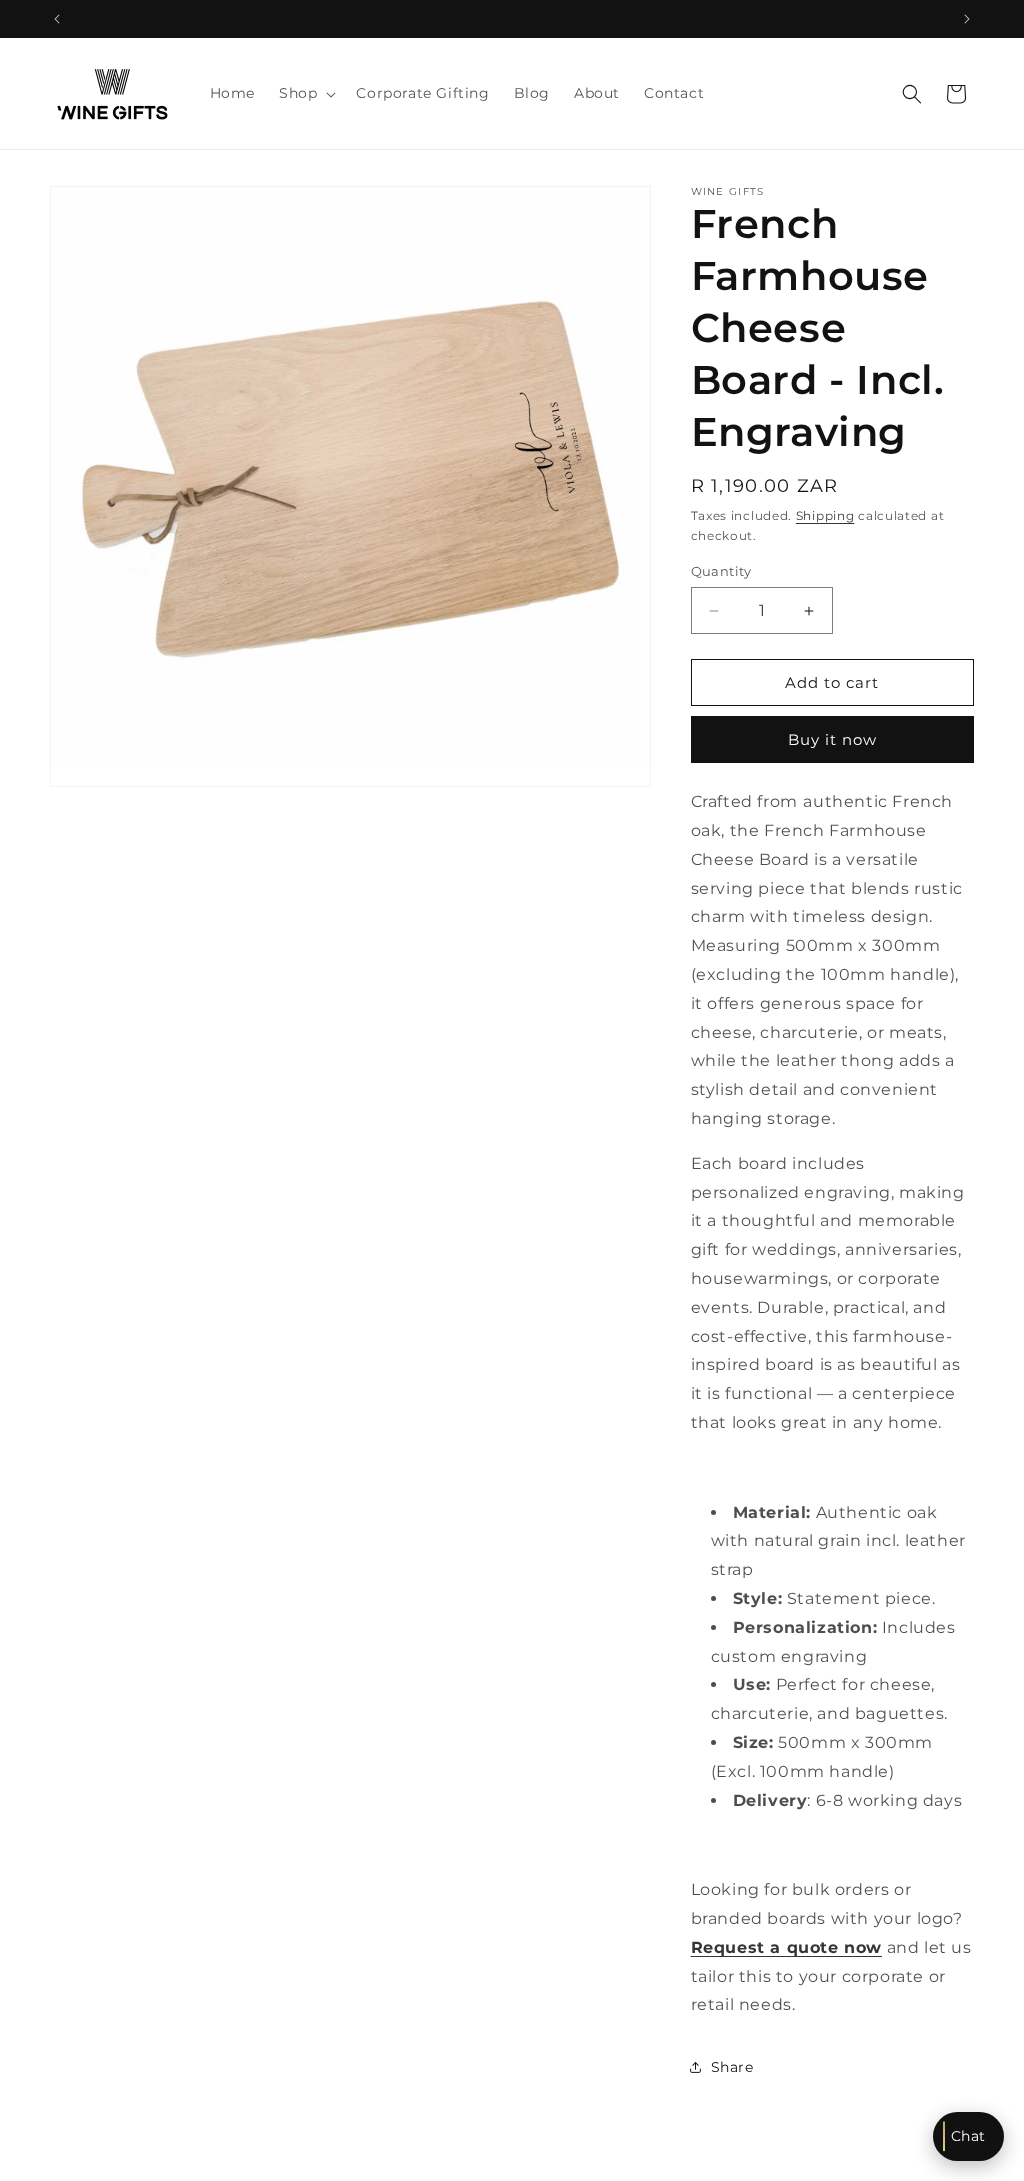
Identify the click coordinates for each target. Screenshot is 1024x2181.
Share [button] (732, 2067)
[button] (305, 93)
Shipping (825, 515)
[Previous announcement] (57, 19)
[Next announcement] (967, 19)
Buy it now (832, 739)
